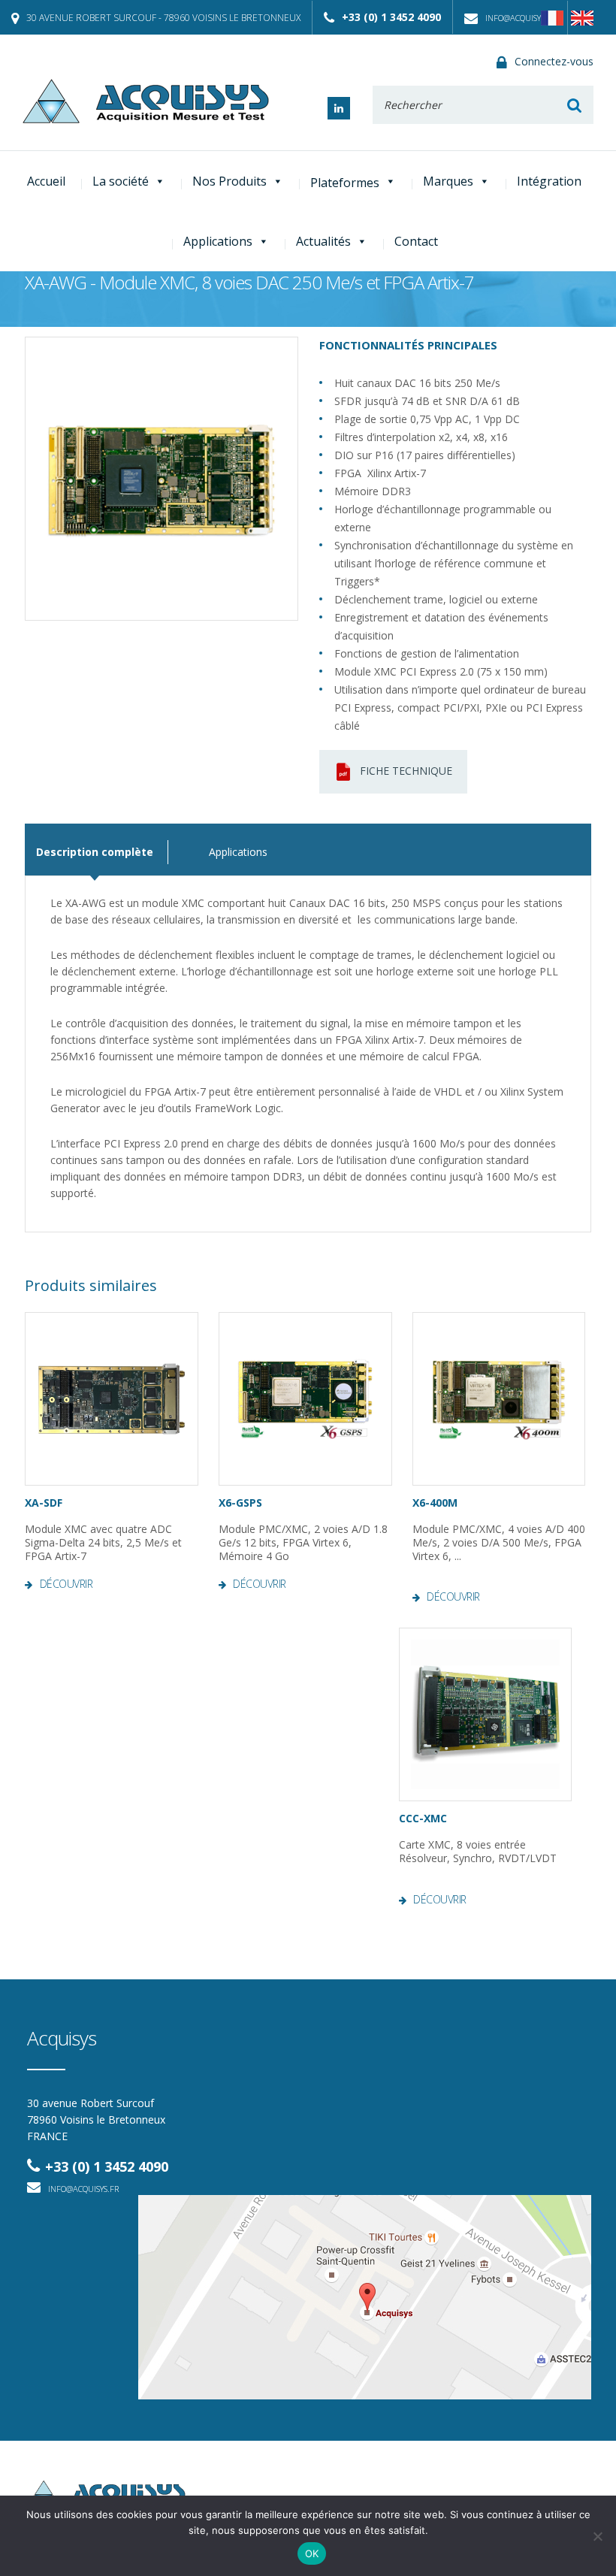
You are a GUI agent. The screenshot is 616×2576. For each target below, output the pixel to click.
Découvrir (66, 1584)
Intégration (549, 181)
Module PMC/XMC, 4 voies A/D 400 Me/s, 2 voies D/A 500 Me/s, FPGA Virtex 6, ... (499, 1543)
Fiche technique (406, 771)
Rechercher (574, 105)
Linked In (339, 108)
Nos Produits (229, 181)
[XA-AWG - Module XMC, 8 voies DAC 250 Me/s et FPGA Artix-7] (162, 479)
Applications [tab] (238, 852)
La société (121, 181)
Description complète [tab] (95, 852)
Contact (416, 241)
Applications (218, 241)
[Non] (597, 2536)
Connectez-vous (554, 61)
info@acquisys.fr (521, 18)
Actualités (323, 241)
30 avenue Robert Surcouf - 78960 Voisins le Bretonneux (163, 18)
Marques (448, 181)
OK (312, 2553)
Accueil (46, 181)
